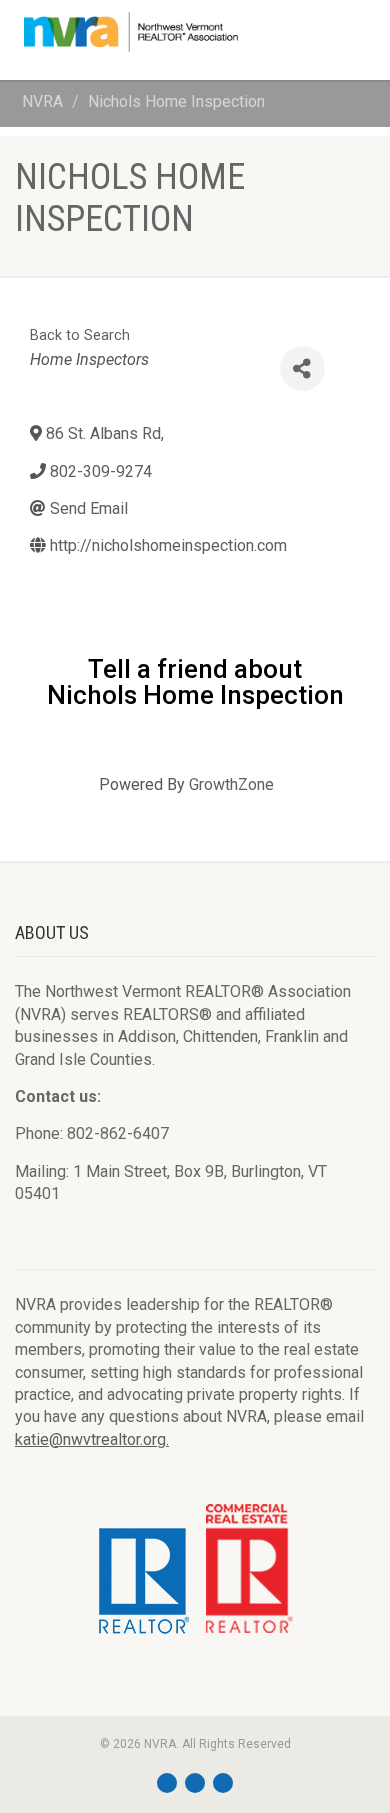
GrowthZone (231, 784)
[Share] (302, 368)
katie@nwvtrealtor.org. (92, 1439)
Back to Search (80, 335)
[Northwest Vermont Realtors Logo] (130, 32)
